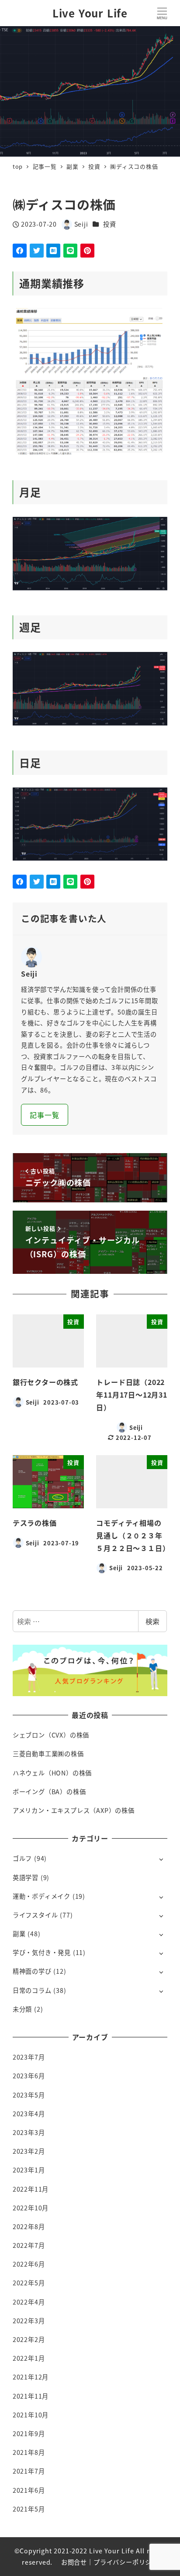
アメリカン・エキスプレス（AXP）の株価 (74, 1810)
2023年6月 (29, 2076)
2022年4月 (29, 2302)
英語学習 (26, 1877)
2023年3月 (29, 2132)
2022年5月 (29, 2283)
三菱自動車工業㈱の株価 (48, 1754)
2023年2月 (29, 2151)
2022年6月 (29, 2264)
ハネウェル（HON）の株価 (52, 1773)
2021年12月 (31, 2377)
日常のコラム (32, 1990)
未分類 (22, 2009)
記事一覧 (44, 1115)
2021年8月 (29, 2452)
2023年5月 (29, 2095)
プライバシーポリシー (126, 2562)
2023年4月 (29, 2114)
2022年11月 (31, 2189)
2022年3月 (29, 2321)
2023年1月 (29, 2170)
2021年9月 (29, 2433)
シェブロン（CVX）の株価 (51, 1735)
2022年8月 (29, 2226)
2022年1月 (29, 2358)
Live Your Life (90, 13)
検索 (152, 1621)
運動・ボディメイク (42, 1896)
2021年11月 (31, 2396)
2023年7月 (29, 2057)
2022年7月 (29, 2245)
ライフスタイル (35, 1915)
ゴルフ (22, 1858)
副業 (19, 1934)
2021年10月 (31, 2415)
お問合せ (74, 2562)
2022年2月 (29, 2339)
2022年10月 (31, 2208)
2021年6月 (29, 2490)
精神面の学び (32, 1971)
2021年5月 (29, 2509)
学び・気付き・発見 (42, 1952)
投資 (110, 224)
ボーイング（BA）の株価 (49, 1792)
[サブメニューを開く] (161, 1859)
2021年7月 (29, 2471)
